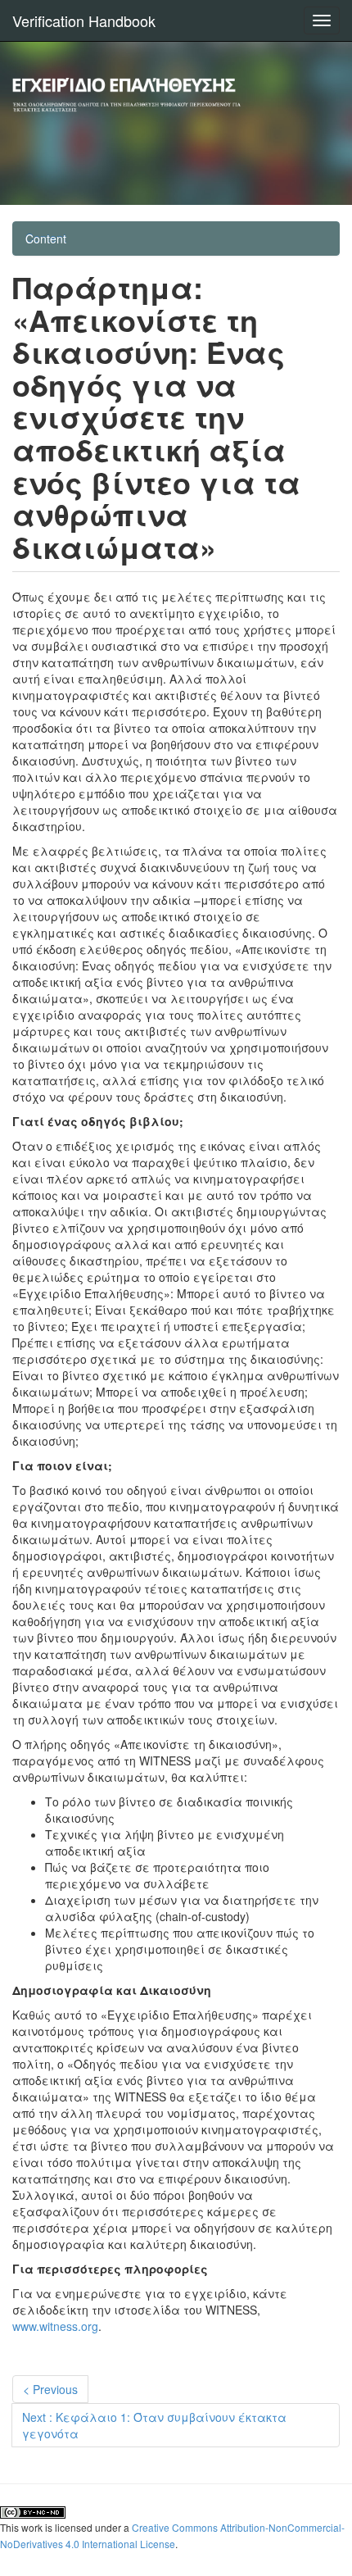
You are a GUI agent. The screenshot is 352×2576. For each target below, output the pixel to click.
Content (46, 239)
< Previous (50, 2389)
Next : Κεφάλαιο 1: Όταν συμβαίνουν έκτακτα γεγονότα (154, 2425)
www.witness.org (55, 2326)
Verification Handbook (84, 20)
